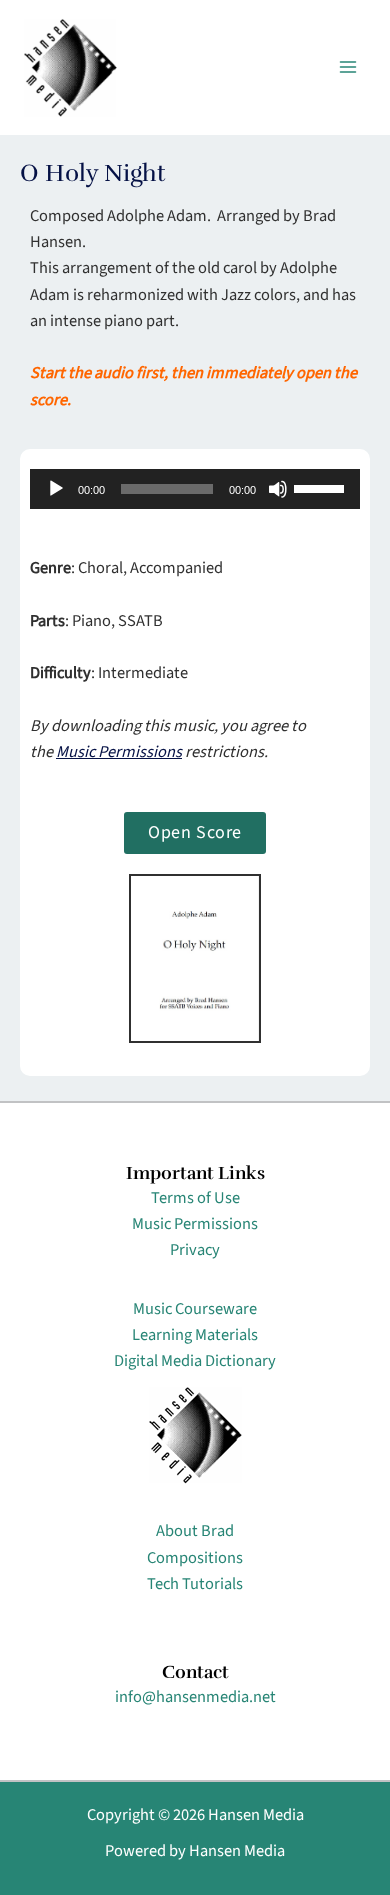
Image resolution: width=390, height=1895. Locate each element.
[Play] (56, 489)
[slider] (322, 487)
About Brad (195, 1531)
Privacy (195, 1250)
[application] (195, 489)
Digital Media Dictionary (195, 1361)
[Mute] (278, 489)
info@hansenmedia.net (195, 1697)
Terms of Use (195, 1198)
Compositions (195, 1558)
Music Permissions (119, 752)
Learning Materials (195, 1335)
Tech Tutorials (195, 1584)
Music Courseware (195, 1309)
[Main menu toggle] (347, 67)
